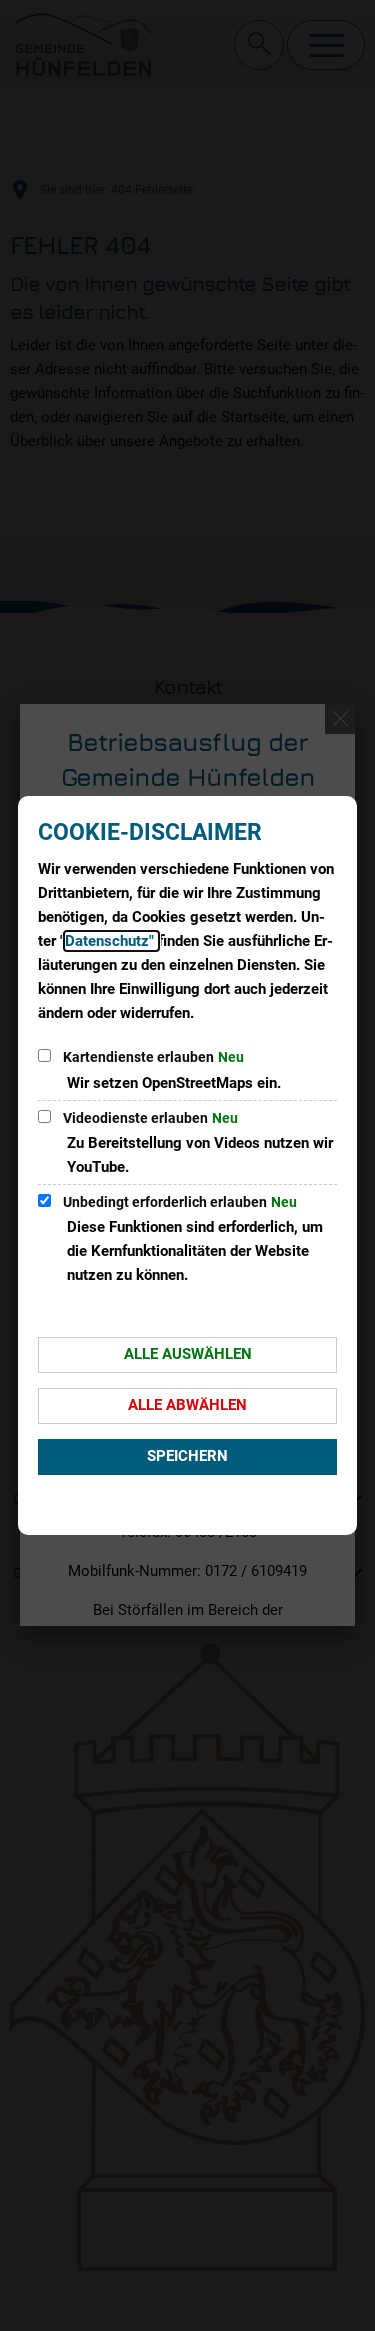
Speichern (187, 1456)
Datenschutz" (111, 941)
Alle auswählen (188, 1354)
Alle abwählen (187, 1405)
